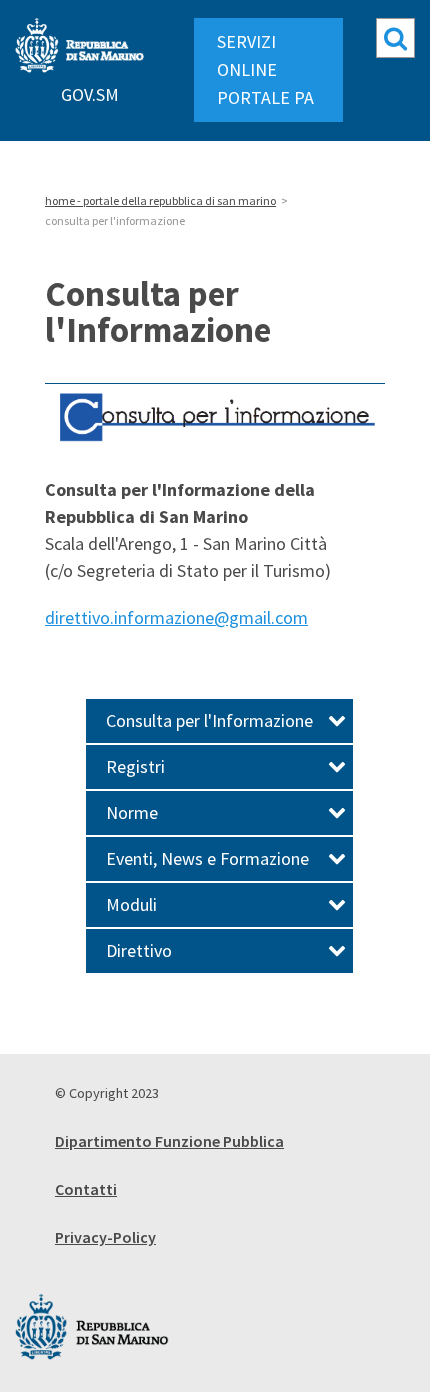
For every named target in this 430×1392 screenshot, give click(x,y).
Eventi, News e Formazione (207, 858)
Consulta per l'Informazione (209, 720)
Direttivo (139, 950)
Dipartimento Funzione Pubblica (169, 1141)
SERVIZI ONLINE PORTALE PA (265, 69)
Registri (135, 766)
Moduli (131, 904)
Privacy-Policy (105, 1237)
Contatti (86, 1189)
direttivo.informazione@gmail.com (176, 617)
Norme (132, 812)
